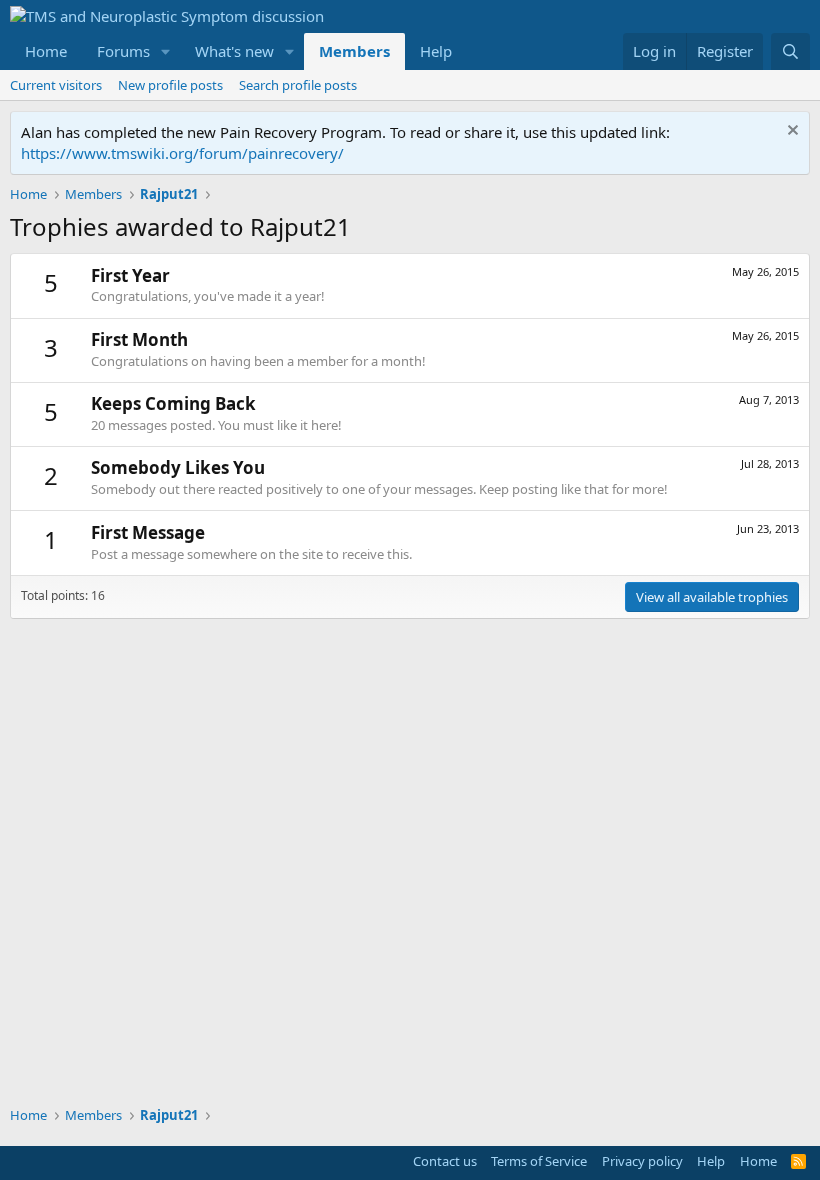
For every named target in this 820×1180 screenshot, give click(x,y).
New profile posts (170, 85)
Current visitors (56, 85)
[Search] (790, 51)
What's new (234, 51)
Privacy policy (642, 1161)
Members (354, 51)
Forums (123, 51)
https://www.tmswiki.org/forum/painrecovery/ (182, 153)
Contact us (445, 1161)
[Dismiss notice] (790, 132)
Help (436, 51)
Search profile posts (298, 85)
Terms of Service (539, 1161)
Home (46, 51)
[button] (166, 51)
